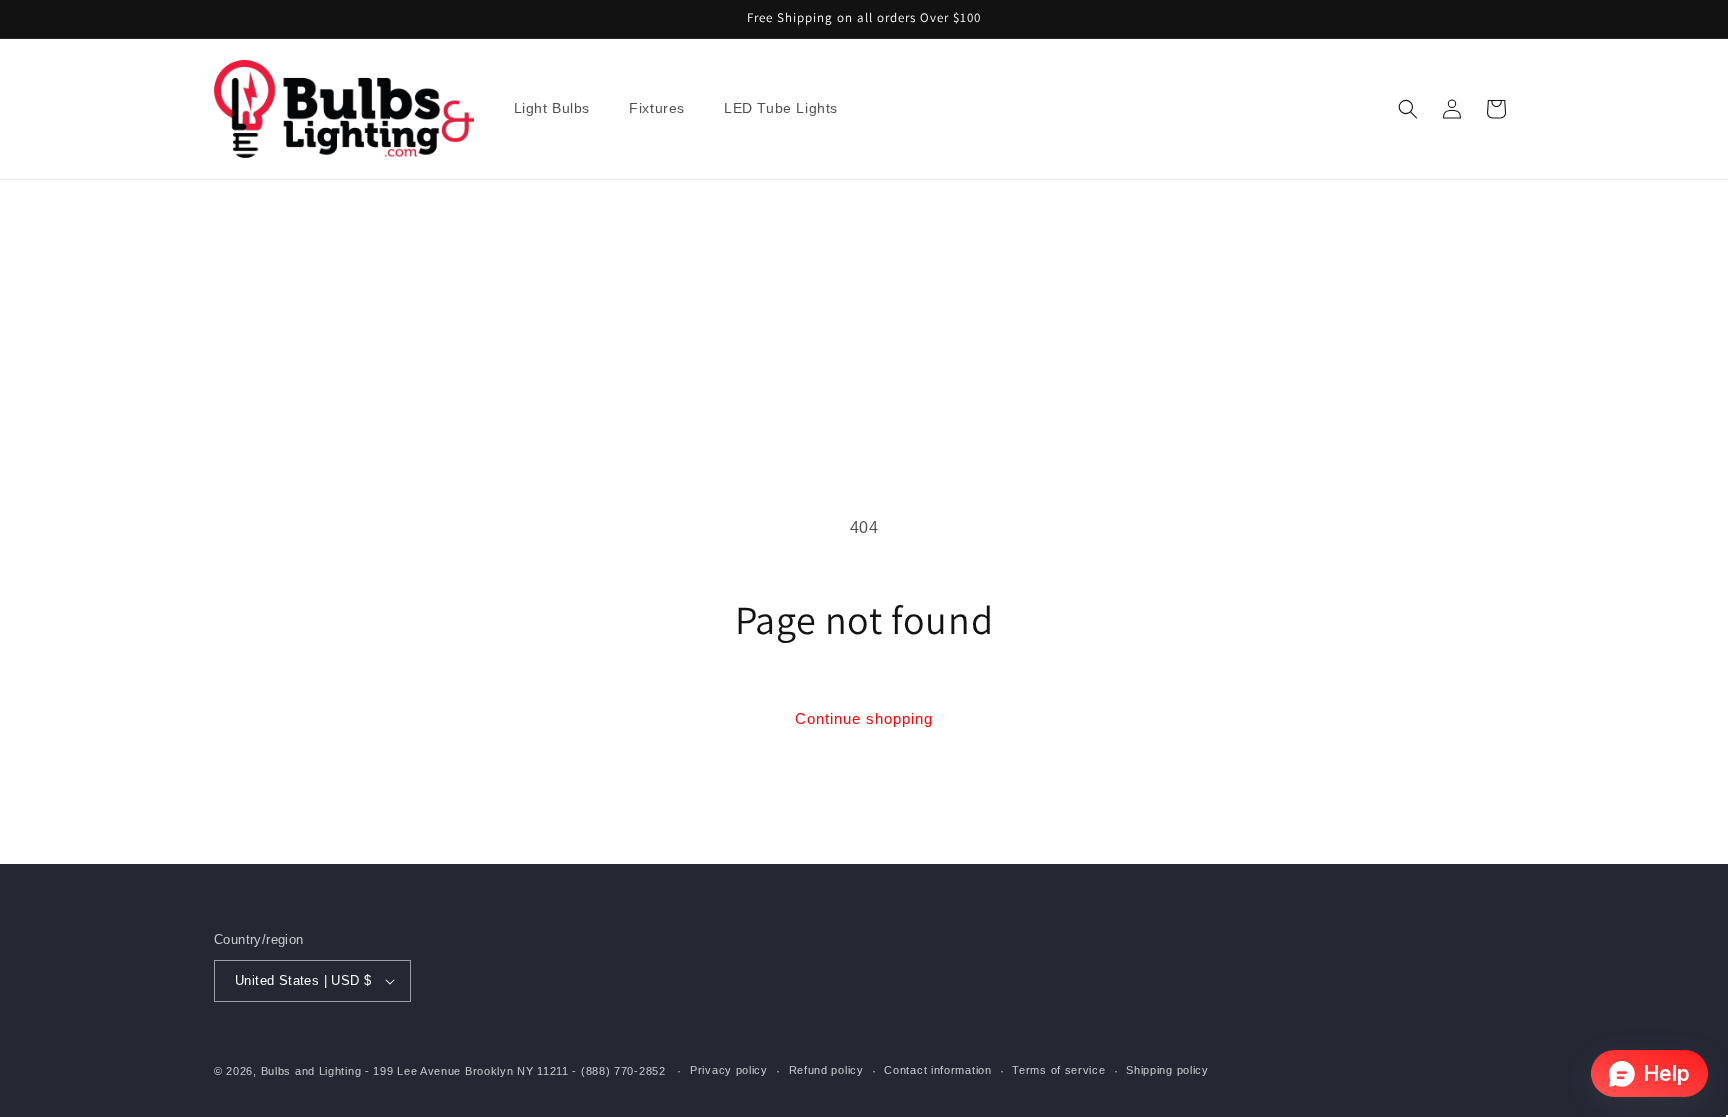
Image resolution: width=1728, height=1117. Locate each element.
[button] (560, 109)
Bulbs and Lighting (311, 1071)
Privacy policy (729, 1070)
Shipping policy (1167, 1070)
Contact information (937, 1070)
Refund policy (826, 1070)
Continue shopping (864, 718)
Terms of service (1058, 1070)
